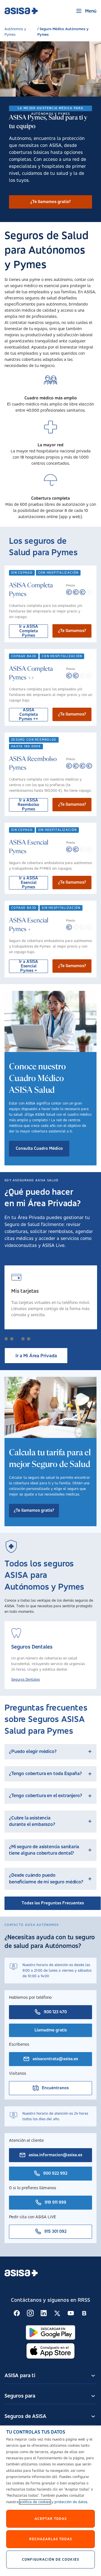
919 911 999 (55, 2203)
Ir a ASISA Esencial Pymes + (29, 966)
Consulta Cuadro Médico (39, 1149)
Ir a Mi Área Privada (36, 1356)
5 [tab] (29, 1339)
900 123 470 (55, 2012)
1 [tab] (6, 1339)
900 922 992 (55, 2174)
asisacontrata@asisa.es (55, 2059)
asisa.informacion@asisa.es (55, 2155)
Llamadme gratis (51, 2030)
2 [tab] (12, 1339)
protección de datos (71, 2502)
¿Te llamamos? (72, 631)
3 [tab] (17, 1339)
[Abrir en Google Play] (50, 2332)
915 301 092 (55, 2232)
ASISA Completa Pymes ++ (28, 715)
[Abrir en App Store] (50, 2351)
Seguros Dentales (26, 1680)
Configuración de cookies (50, 2560)
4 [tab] (23, 1339)
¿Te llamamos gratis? (50, 202)
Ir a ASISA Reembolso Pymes (28, 805)
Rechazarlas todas (51, 2539)
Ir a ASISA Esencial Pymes (29, 883)
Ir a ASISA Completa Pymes (29, 631)
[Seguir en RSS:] (17, 2313)
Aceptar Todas (51, 2519)
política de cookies (35, 2502)
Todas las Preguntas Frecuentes (53, 1903)
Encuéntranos (55, 2088)
